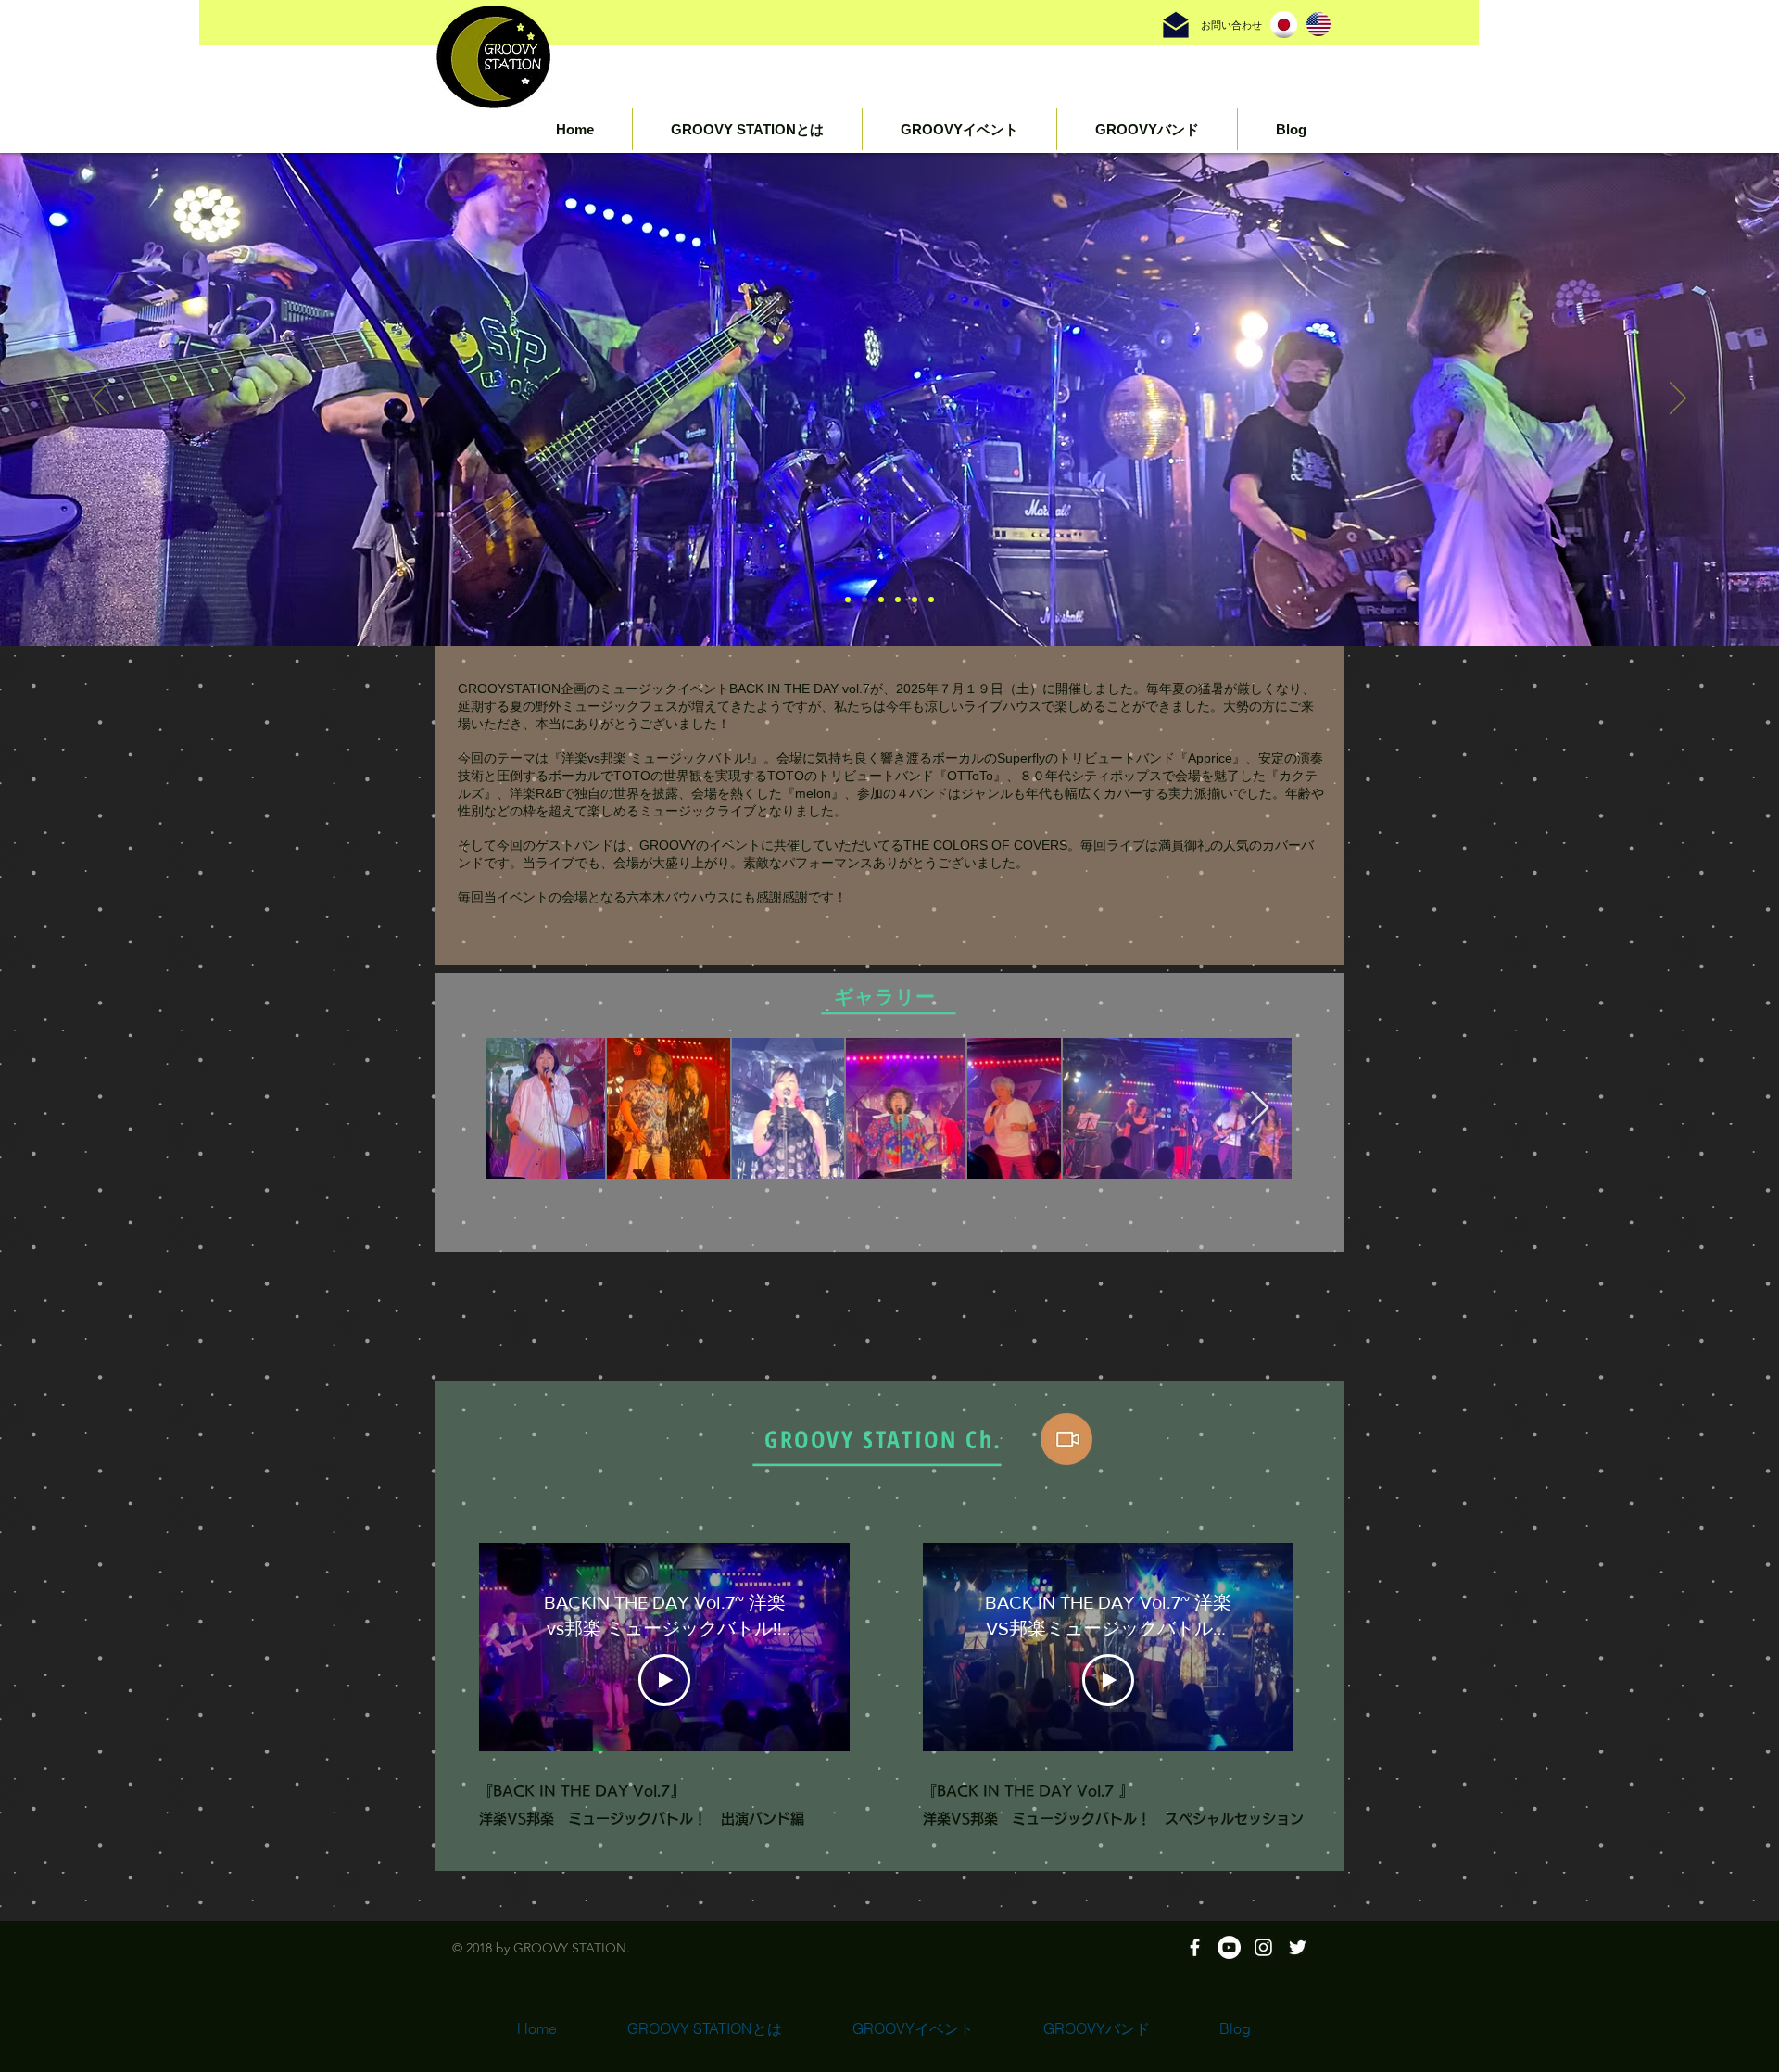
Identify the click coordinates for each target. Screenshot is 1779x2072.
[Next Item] (1260, 1109)
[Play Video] (664, 1680)
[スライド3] (881, 600)
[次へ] (1678, 399)
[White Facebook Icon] (1195, 1947)
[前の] (101, 399)
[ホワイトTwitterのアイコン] (1298, 1947)
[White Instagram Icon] (1263, 1947)
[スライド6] (848, 600)
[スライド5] (915, 600)
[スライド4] (898, 600)
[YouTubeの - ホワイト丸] (1229, 1947)
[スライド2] (864, 600)
